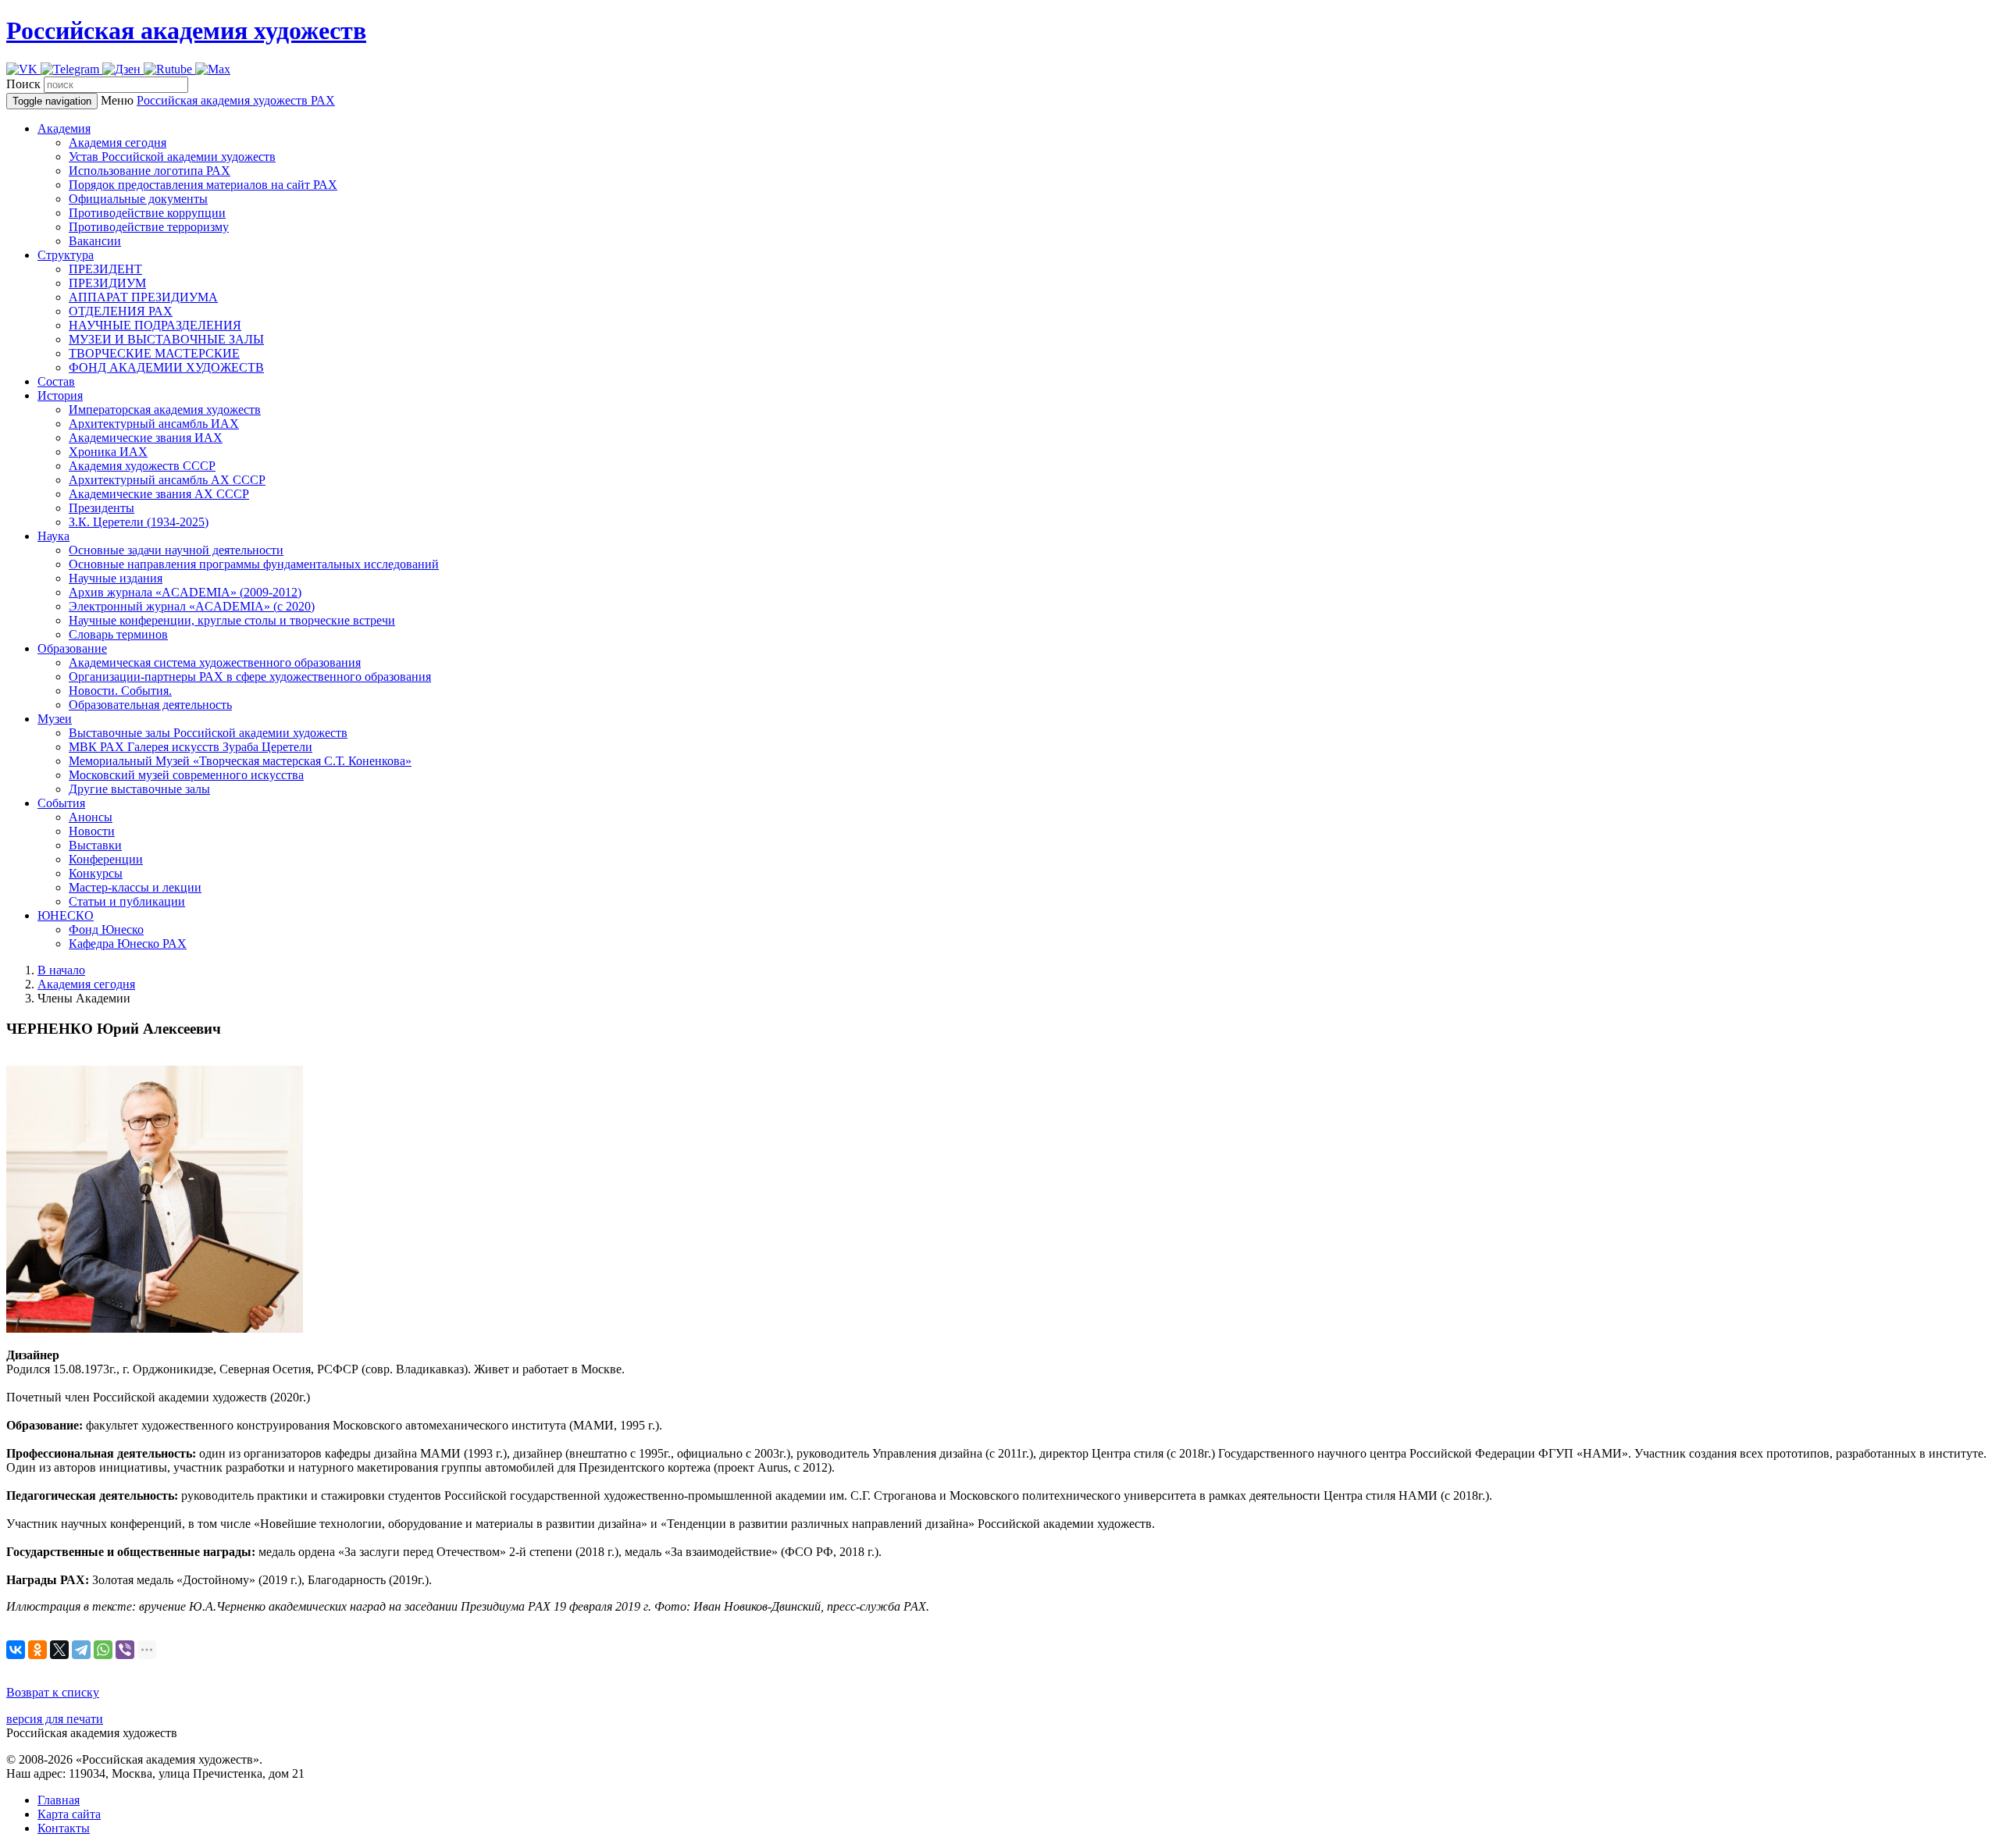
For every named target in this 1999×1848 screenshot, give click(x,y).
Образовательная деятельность (150, 705)
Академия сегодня (118, 142)
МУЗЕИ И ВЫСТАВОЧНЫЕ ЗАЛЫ (166, 339)
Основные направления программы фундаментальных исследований (254, 564)
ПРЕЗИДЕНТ (105, 269)
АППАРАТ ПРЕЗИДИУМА (143, 297)
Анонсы (91, 817)
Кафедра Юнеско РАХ (128, 944)
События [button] (61, 803)
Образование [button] (72, 648)
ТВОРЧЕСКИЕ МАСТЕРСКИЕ (154, 353)
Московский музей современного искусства (186, 775)
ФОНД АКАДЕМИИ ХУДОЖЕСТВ (166, 367)
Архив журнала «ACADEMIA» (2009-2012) (185, 592)
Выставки (95, 845)
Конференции (106, 859)
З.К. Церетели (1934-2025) (139, 522)
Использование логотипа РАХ (150, 171)
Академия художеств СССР (142, 466)
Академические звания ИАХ (146, 438)
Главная (59, 1800)
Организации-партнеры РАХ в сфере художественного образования (250, 677)
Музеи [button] (55, 719)
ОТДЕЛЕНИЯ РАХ (121, 311)
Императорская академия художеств (165, 409)
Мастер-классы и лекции (135, 887)
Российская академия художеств (186, 30)
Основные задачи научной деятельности (176, 550)
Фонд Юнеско (106, 929)
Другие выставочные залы (139, 789)
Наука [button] (53, 536)
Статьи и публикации (127, 901)
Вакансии (95, 241)
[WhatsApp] (103, 1650)
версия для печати (55, 1719)
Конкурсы (96, 873)
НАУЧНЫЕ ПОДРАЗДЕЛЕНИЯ (155, 325)
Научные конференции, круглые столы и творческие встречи (232, 620)
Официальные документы (138, 199)
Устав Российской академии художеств (172, 157)
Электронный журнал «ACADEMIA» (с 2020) (192, 606)
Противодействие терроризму (149, 227)
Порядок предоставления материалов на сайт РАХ (203, 185)
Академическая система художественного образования (215, 662)
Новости (92, 831)
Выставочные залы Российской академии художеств (208, 733)
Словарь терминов (118, 634)
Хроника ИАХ (108, 452)
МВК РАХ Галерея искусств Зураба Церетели (191, 747)
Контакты (64, 1828)
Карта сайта (69, 1814)
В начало (61, 970)
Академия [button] (64, 128)
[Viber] (125, 1650)
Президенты (102, 508)
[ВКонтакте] (16, 1650)
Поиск (23, 84)
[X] (59, 1650)
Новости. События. (120, 691)
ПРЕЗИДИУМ (107, 283)
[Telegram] (81, 1650)
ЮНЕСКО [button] (66, 915)
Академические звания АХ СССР (159, 494)
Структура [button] (66, 255)
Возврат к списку (53, 1692)
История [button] (60, 395)
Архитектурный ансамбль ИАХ (154, 424)
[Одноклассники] (37, 1650)
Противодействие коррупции (147, 213)
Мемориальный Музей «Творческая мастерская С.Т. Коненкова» (240, 761)
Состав (56, 381)
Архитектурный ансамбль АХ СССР (167, 480)
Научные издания (116, 578)
